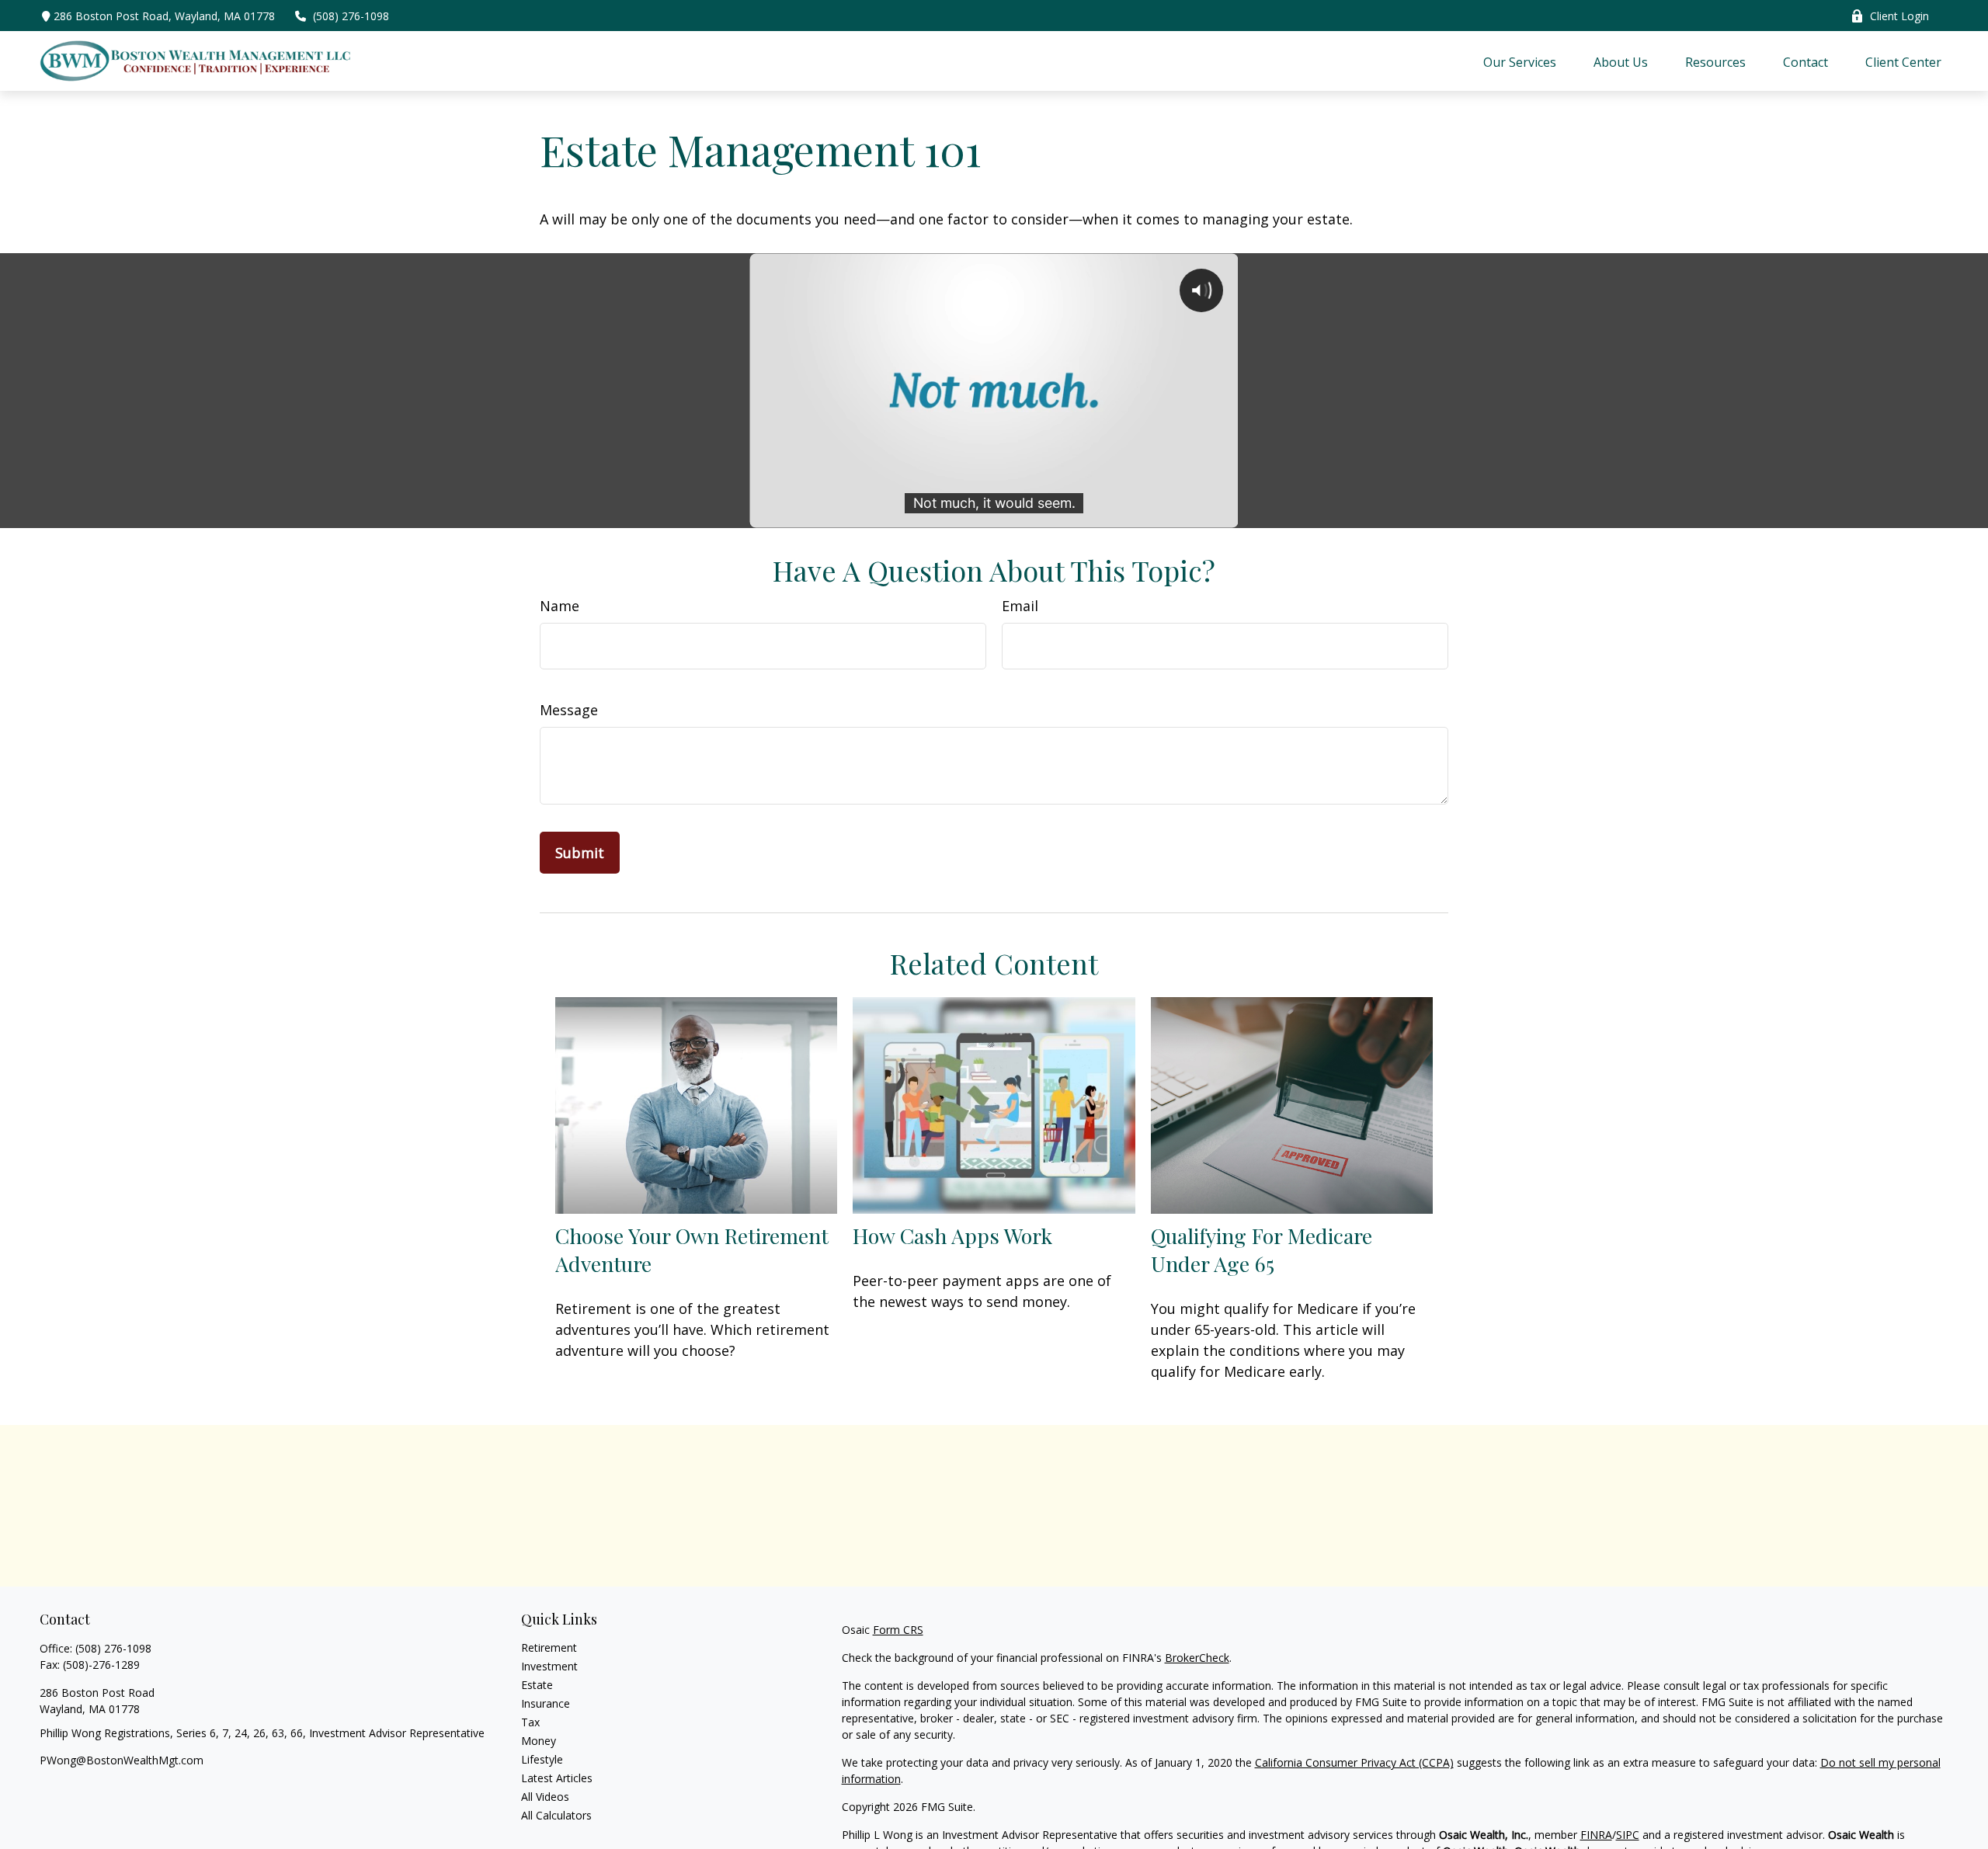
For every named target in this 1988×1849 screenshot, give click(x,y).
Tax (530, 1722)
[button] (1520, 61)
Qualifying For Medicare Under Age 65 (1262, 1249)
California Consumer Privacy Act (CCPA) (1354, 1762)
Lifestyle (542, 1759)
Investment (549, 1666)
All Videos (545, 1797)
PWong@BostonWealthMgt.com (122, 1760)
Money (539, 1741)
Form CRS (898, 1630)
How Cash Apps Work (952, 1236)
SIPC (1628, 1835)
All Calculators (556, 1815)
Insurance (546, 1703)
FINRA (1596, 1835)
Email (1020, 606)
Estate (537, 1685)
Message (569, 710)
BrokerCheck (1197, 1658)
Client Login (1899, 16)
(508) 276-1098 (351, 16)
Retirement (549, 1647)
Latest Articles (557, 1778)
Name (560, 606)
